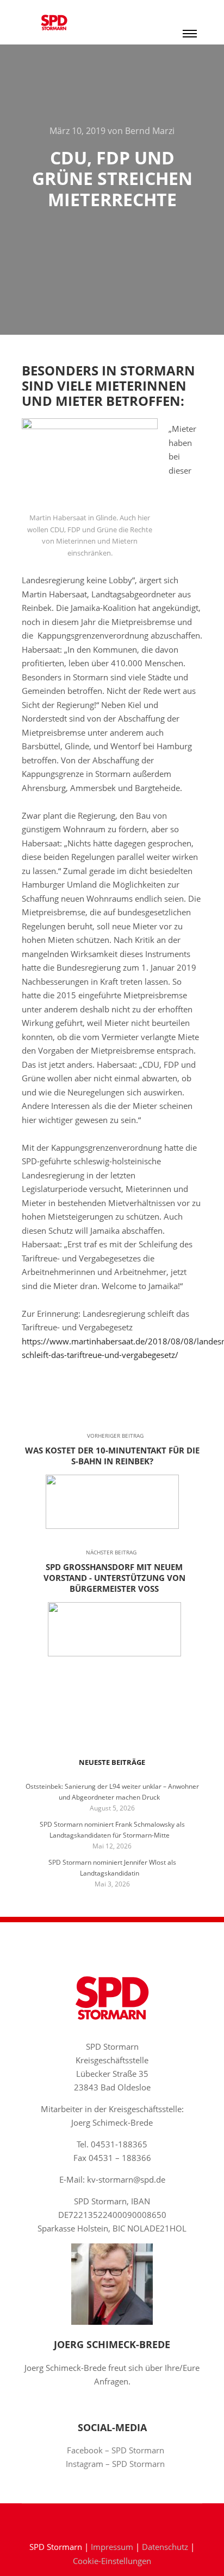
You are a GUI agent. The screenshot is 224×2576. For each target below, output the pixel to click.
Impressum (112, 2547)
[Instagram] (120, 2519)
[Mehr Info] (190, 11)
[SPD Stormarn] (54, 22)
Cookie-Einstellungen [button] (112, 2561)
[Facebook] (104, 2519)
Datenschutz (165, 2547)
